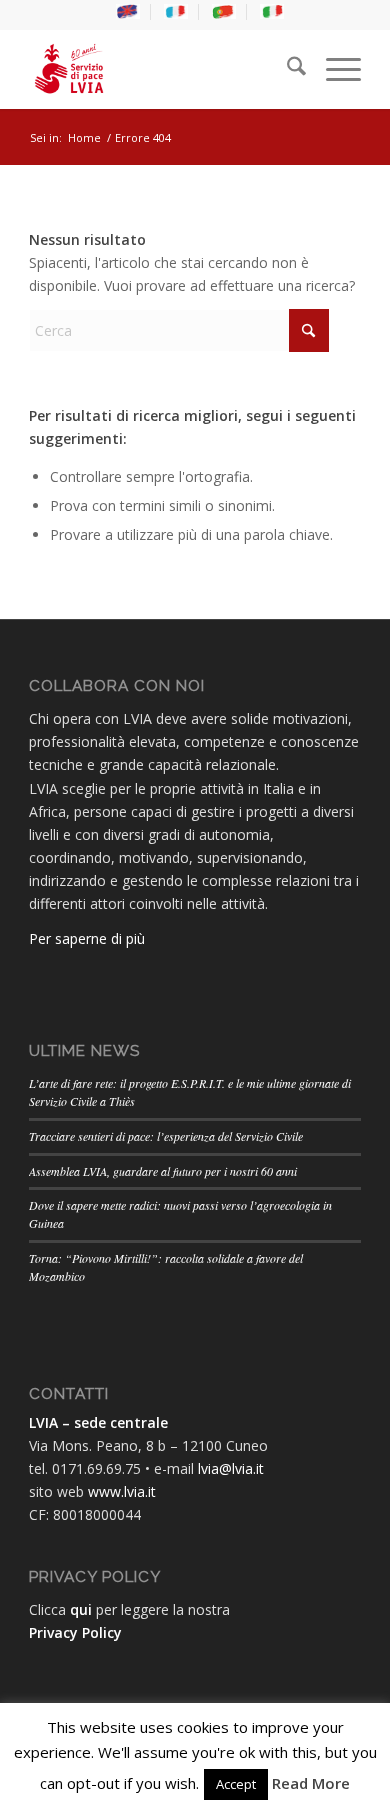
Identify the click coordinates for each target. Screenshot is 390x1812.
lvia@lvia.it (231, 1468)
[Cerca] (286, 69)
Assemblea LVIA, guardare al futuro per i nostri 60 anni (163, 1171)
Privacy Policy (75, 1632)
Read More (311, 1783)
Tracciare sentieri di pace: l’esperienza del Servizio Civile (166, 1136)
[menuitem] (128, 12)
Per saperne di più (87, 938)
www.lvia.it (122, 1491)
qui (81, 1609)
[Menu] (333, 69)
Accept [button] (236, 1784)
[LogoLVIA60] (161, 69)
